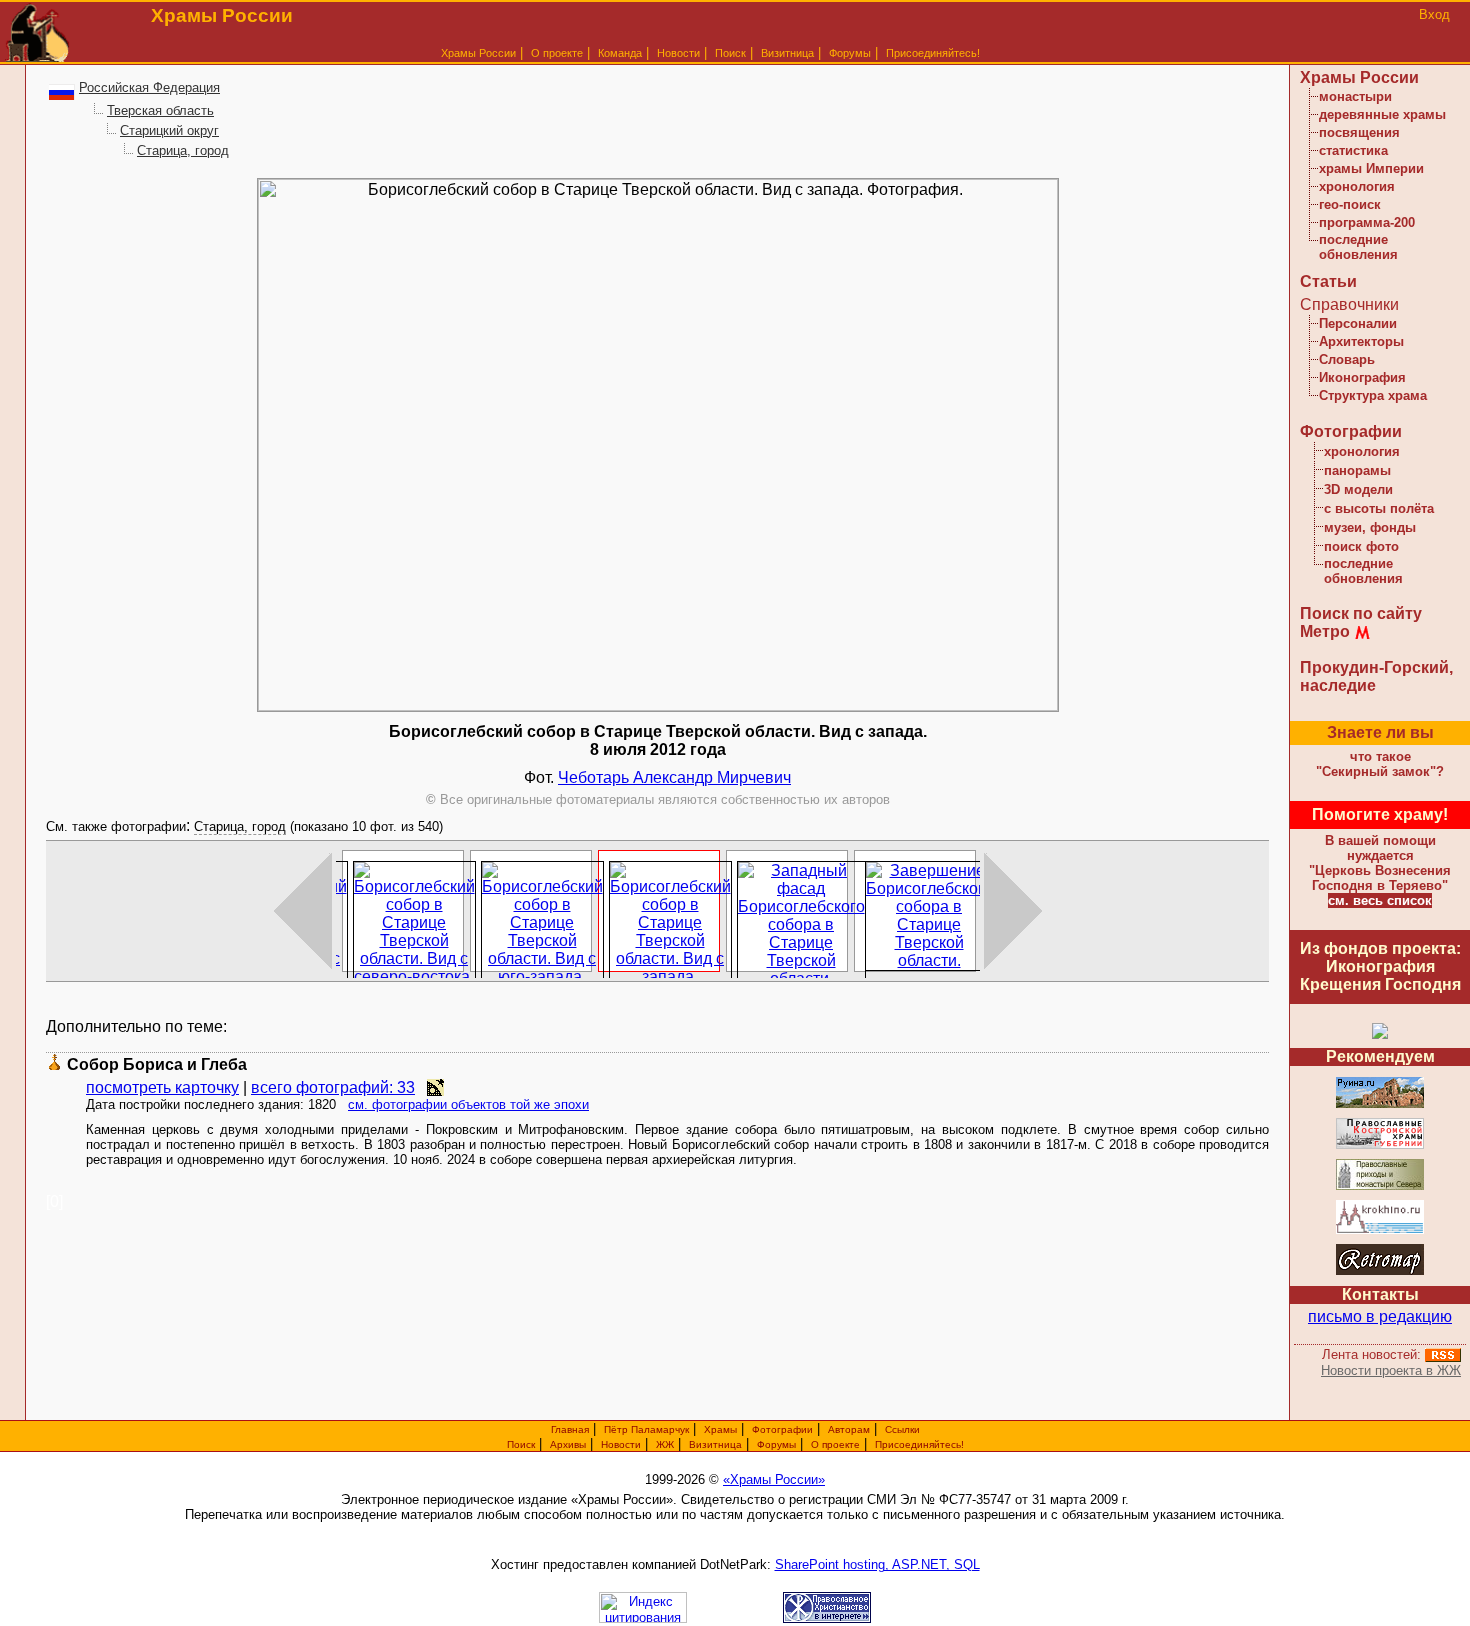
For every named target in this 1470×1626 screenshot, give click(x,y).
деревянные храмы (1382, 114)
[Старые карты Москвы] (1380, 1271)
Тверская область (160, 110)
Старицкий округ (169, 130)
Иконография (1362, 377)
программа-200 (1367, 222)
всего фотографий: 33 (333, 1087)
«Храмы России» (774, 1479)
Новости (678, 53)
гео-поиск (1350, 204)
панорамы (1357, 470)
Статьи (1328, 281)
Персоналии (1358, 323)
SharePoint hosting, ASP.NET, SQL (877, 1564)
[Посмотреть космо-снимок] (435, 1087)
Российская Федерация (149, 87)
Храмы (720, 1429)
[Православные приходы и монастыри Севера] (1380, 1186)
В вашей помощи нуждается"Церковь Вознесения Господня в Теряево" (1380, 863)
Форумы (850, 53)
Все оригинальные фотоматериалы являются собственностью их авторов (658, 799)
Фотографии (1351, 431)
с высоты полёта (1379, 508)
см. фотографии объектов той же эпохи (468, 1104)
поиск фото (1361, 546)
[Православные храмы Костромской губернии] (1380, 1145)
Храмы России (478, 53)
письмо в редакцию (1380, 1316)
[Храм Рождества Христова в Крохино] (1380, 1230)
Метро (1325, 631)
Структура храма (1373, 395)
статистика (1353, 150)
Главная (570, 1429)
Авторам (849, 1429)
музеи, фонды (1370, 527)
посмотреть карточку (162, 1087)
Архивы (568, 1444)
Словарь (1347, 359)
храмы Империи (1371, 168)
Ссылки (902, 1429)
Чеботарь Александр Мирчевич (674, 777)
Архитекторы (1361, 341)
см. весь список (1380, 900)
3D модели (1358, 489)
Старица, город (183, 150)
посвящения (1359, 132)
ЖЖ (665, 1444)
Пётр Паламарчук (646, 1429)
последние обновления (1358, 247)
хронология (1357, 186)
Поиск (730, 53)
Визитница (787, 53)
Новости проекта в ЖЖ (1391, 1370)
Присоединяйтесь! (933, 53)
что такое (1380, 764)
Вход (1434, 14)
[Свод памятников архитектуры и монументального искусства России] (1380, 1104)
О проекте (835, 1444)
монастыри (1355, 96)
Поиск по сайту (1361, 613)
